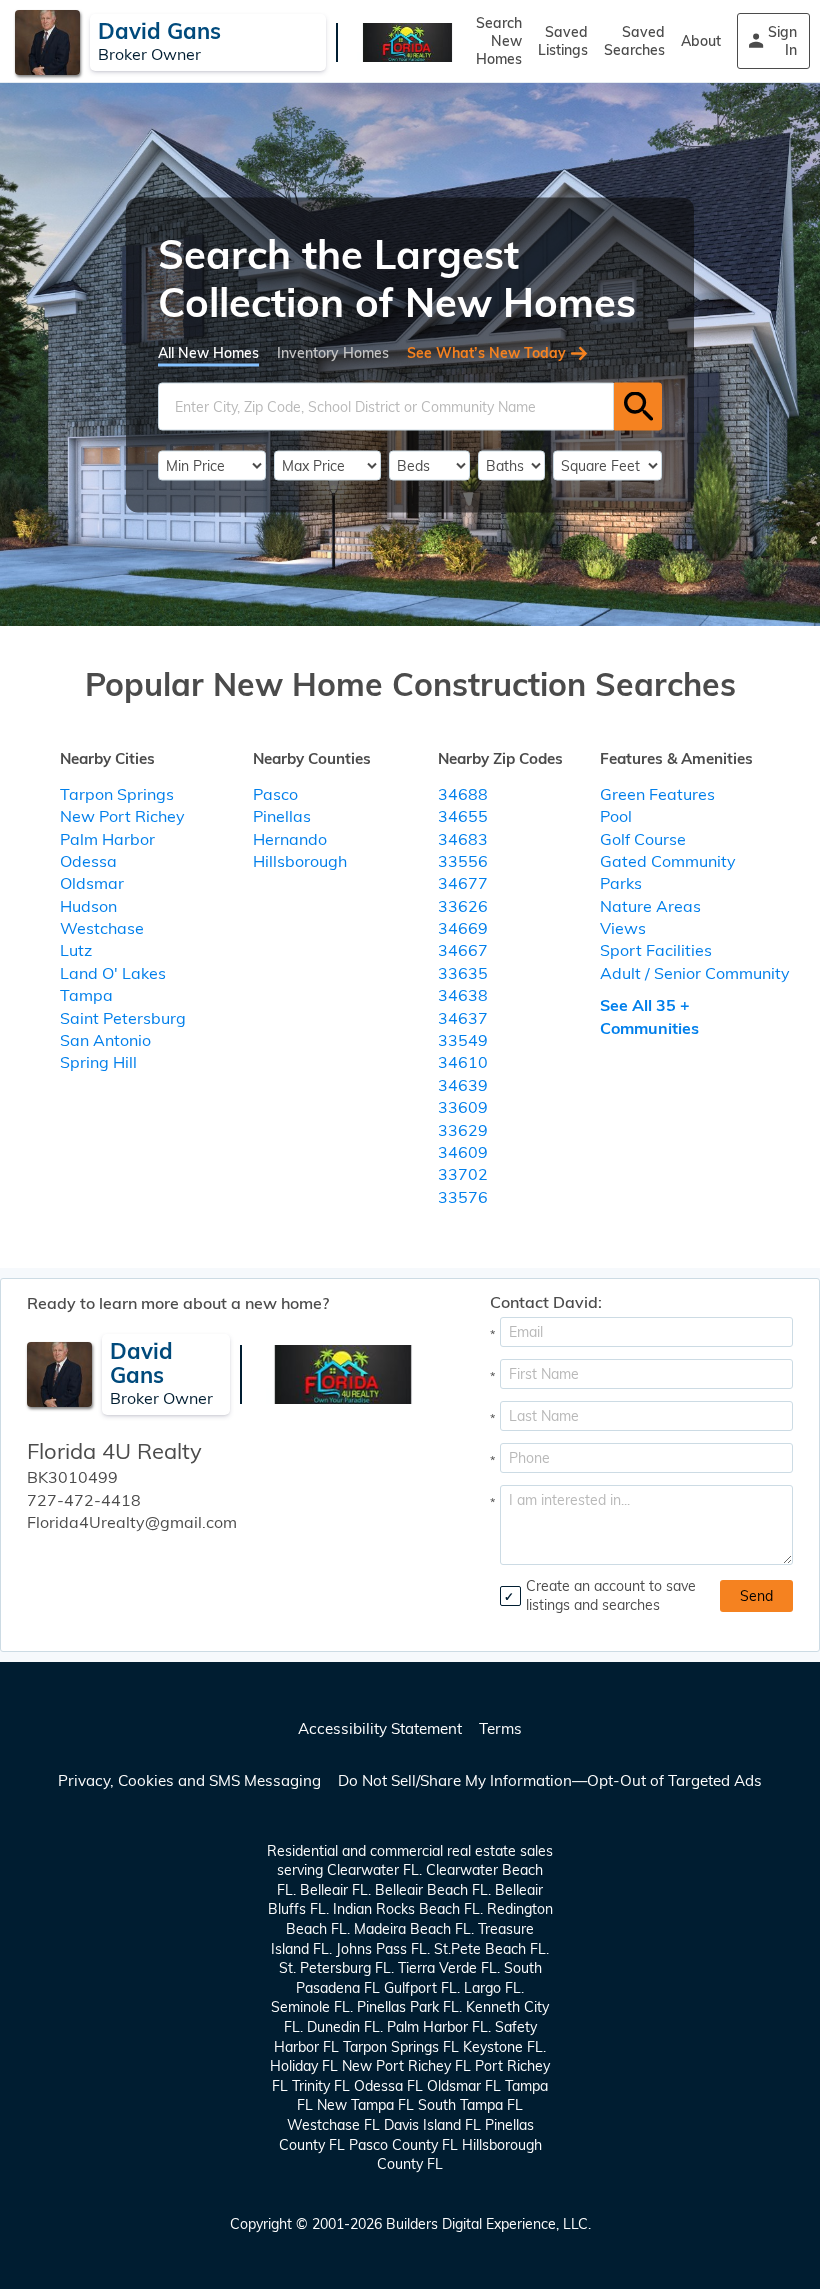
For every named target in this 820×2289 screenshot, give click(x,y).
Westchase (102, 928)
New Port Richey (122, 816)
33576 (463, 1197)
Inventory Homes (333, 352)
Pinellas (282, 816)
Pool (616, 816)
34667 (463, 950)
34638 (463, 995)
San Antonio (105, 1040)
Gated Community (668, 861)
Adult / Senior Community (695, 973)
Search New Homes (499, 41)
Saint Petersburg (123, 1018)
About (701, 41)
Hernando (290, 839)
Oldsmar (92, 883)
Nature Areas (650, 906)
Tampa (86, 995)
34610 (463, 1062)
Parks (621, 883)
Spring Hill (98, 1062)
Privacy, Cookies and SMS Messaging (189, 1780)
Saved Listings (563, 41)
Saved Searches (634, 41)
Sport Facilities (656, 950)
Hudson (88, 906)
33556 (463, 861)
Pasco (275, 794)
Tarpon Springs (117, 794)
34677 (463, 883)
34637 (463, 1018)
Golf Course (643, 839)
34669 (463, 928)
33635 (463, 973)
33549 (463, 1040)
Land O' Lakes (113, 973)
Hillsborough (300, 861)
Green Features (657, 794)
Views (623, 928)
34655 (463, 816)
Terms (500, 1728)
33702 (463, 1174)
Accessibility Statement (380, 1728)
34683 (463, 839)
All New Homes (208, 352)
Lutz (76, 950)
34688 (463, 794)
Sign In (782, 41)
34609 (463, 1152)
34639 (463, 1085)
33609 (463, 1107)
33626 (463, 906)
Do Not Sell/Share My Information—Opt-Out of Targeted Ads (550, 1780)
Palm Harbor (107, 839)
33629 (463, 1130)
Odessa (88, 861)
